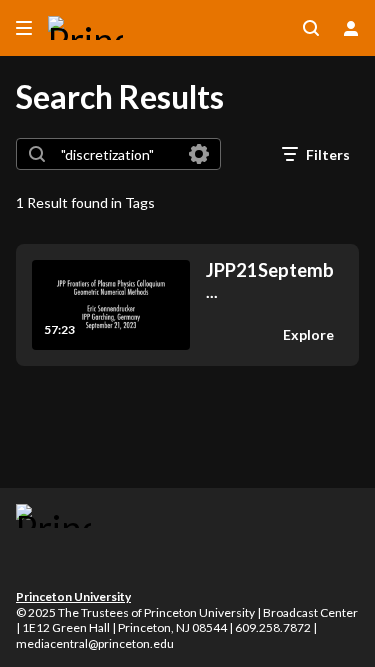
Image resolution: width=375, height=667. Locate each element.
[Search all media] (311, 28)
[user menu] (351, 28)
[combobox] (117, 154)
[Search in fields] (199, 154)
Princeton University (73, 596)
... (270, 280)
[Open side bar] (24, 28)
